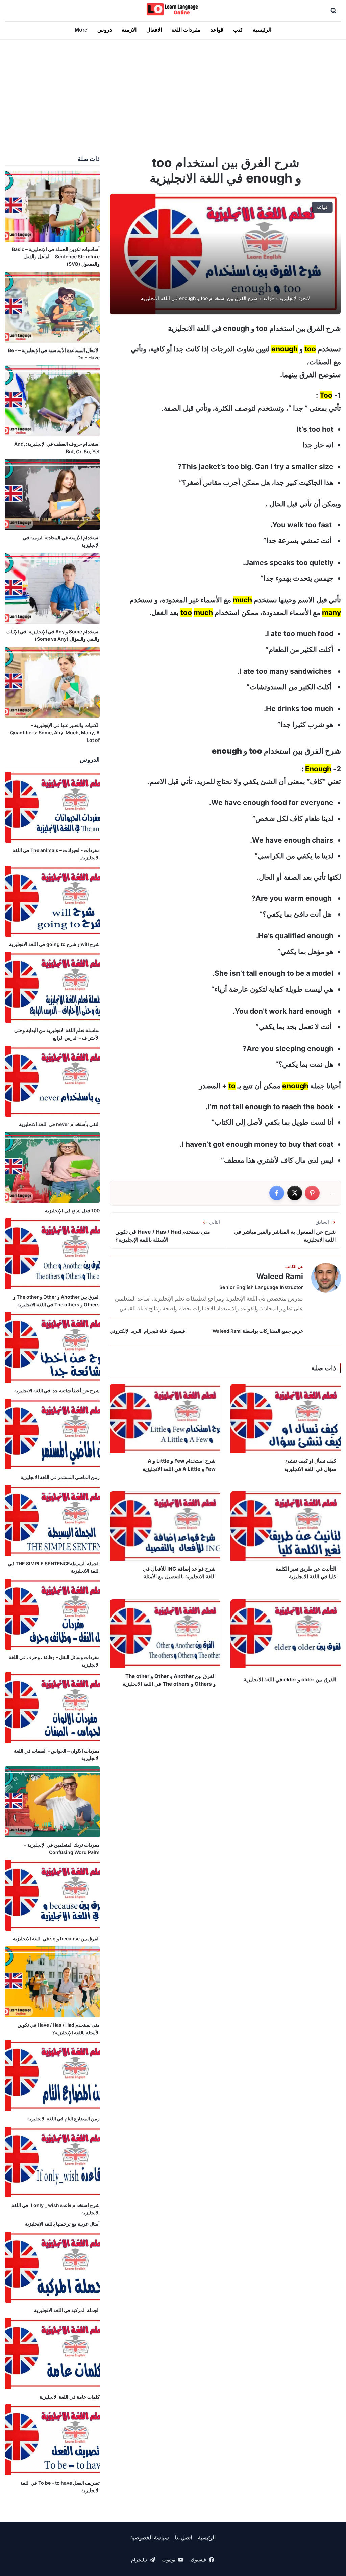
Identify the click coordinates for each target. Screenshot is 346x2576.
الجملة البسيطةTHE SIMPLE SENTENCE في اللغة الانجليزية (54, 1567)
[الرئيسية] (173, 9)
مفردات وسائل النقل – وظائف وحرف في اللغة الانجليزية (54, 1661)
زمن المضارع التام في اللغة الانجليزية (64, 2119)
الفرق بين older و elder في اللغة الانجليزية (290, 1680)
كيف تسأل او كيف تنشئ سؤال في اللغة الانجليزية (310, 1465)
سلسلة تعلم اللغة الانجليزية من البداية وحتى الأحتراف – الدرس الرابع (57, 1034)
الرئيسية (262, 30)
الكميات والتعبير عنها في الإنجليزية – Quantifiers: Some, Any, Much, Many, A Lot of (55, 732)
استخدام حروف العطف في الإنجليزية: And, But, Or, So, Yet (57, 448)
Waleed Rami (280, 1276)
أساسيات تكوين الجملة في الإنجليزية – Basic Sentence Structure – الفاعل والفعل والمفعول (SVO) (56, 257)
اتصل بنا (183, 2538)
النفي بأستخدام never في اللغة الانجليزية (59, 1124)
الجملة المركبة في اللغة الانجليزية (67, 2310)
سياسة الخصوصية (150, 2538)
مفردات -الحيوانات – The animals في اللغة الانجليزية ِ (56, 854)
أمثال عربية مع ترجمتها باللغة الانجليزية (62, 2224)
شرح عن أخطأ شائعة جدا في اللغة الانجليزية (57, 1391)
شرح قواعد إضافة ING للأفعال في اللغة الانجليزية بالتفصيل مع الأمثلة (179, 1573)
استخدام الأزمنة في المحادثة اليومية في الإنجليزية (61, 541)
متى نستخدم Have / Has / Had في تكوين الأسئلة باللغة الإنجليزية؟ (59, 2029)
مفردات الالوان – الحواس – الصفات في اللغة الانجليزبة (57, 1755)
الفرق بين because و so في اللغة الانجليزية (56, 1938)
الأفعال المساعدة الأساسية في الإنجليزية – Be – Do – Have (54, 354)
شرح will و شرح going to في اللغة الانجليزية (54, 944)
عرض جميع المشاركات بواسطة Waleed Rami (258, 1331)
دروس (105, 30)
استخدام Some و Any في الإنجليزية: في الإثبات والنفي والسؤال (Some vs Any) (53, 635)
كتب (238, 30)
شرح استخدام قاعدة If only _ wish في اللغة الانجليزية (56, 2209)
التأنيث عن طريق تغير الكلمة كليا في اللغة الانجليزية (306, 1573)
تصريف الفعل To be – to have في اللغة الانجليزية (60, 2487)
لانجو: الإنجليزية (295, 298)
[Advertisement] (173, 96)
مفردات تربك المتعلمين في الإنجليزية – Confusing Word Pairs (62, 1849)
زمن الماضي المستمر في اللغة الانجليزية (60, 1477)
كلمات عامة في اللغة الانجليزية (70, 2397)
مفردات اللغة (186, 30)
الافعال (154, 30)
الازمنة (129, 30)
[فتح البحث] (333, 10)
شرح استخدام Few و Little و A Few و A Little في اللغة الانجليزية (179, 1465)
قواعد (217, 30)
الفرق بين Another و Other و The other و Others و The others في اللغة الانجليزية (169, 1680)
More (81, 30)
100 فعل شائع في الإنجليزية (72, 1210)
